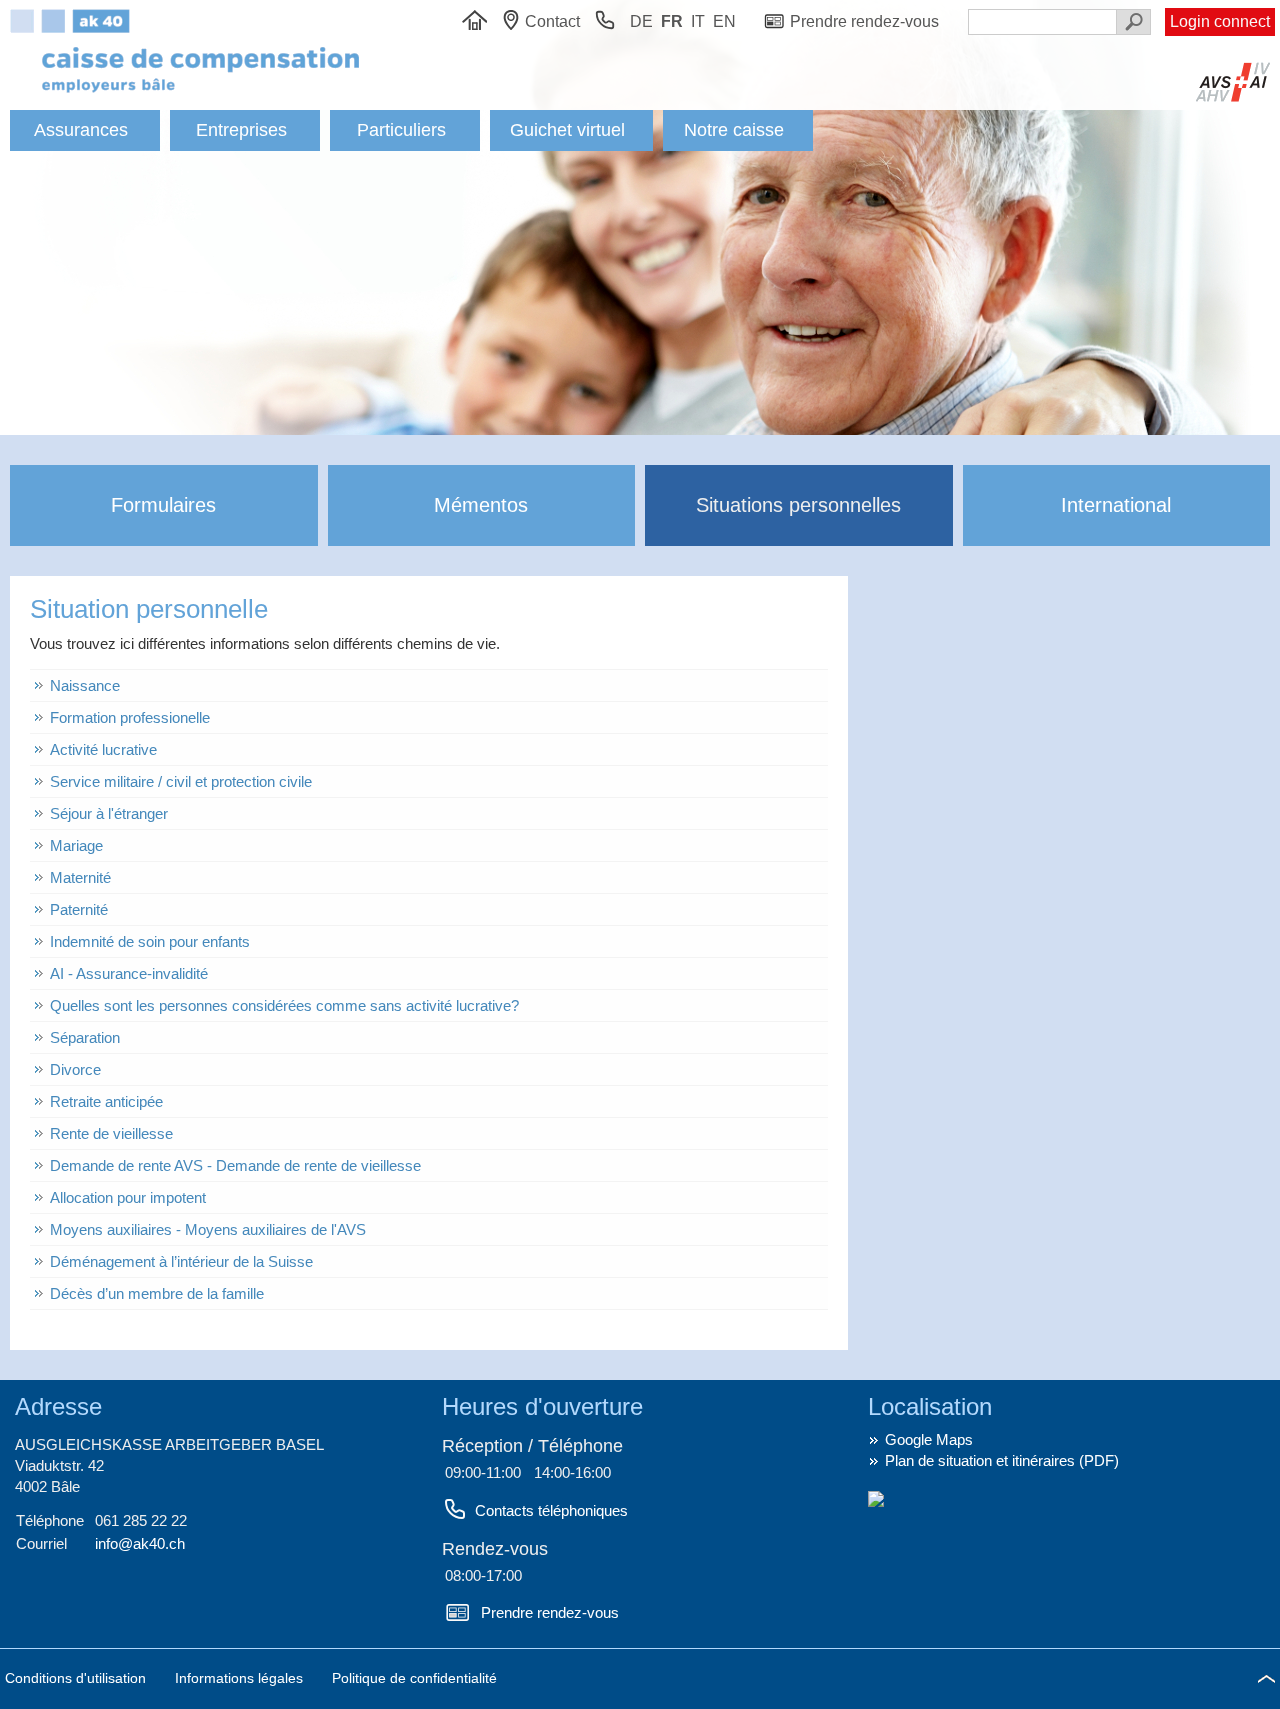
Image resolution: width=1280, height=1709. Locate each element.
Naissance (85, 685)
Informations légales (241, 1678)
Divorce (75, 1069)
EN (724, 21)
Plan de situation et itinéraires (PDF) (1002, 1460)
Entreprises (241, 130)
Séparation (85, 1037)
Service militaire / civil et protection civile (181, 781)
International (1116, 505)
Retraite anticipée (106, 1101)
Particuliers (401, 130)
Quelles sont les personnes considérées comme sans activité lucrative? (284, 1005)
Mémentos (481, 505)
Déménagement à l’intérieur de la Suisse (181, 1261)
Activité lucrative (103, 749)
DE (641, 21)
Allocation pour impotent (128, 1197)
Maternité (80, 877)
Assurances (81, 130)
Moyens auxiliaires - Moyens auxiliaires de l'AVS (208, 1229)
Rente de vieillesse (111, 1133)
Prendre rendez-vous (550, 1612)
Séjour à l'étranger (109, 813)
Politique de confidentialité (414, 1678)
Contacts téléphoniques (551, 1510)
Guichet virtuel (567, 130)
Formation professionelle (130, 717)
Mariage (76, 845)
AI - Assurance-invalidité (129, 973)
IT (698, 21)
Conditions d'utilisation (77, 1678)
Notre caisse (734, 130)
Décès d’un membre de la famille (157, 1293)
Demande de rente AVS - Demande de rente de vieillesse (235, 1165)
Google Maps (929, 1439)
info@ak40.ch (140, 1543)
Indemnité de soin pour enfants (150, 941)
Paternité (79, 909)
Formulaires (163, 505)
